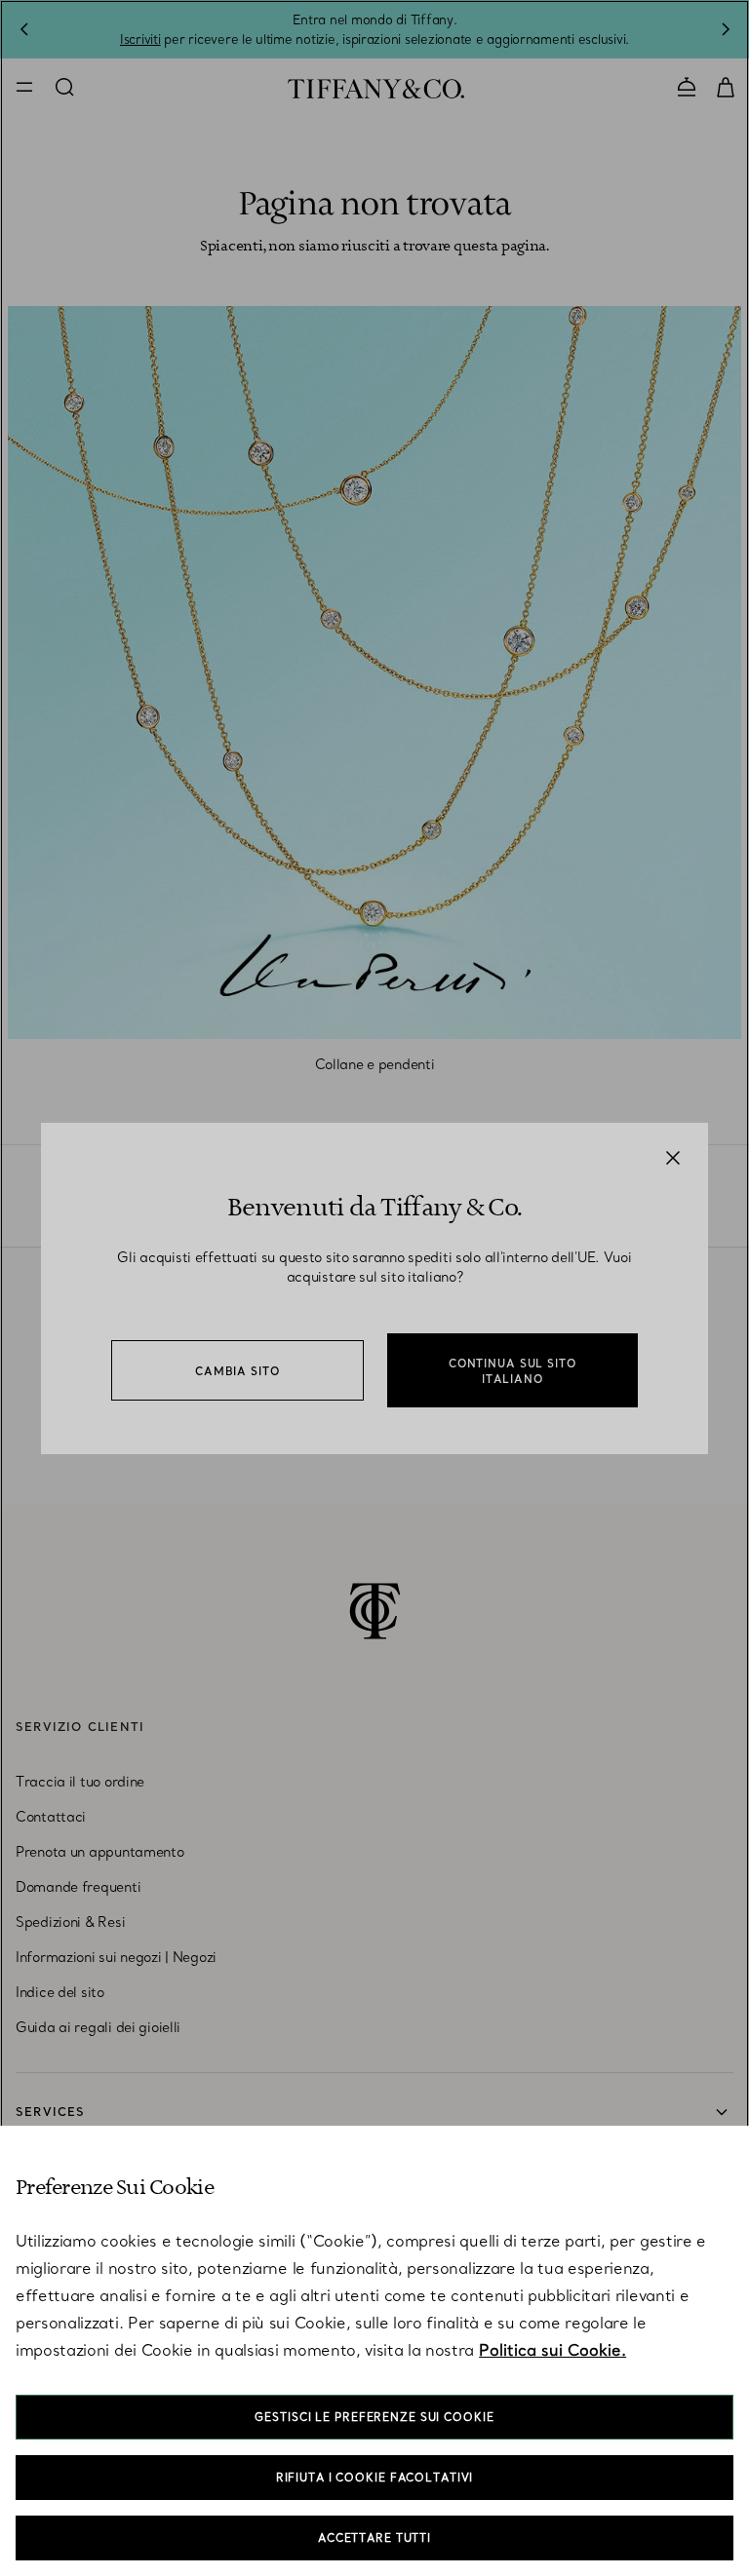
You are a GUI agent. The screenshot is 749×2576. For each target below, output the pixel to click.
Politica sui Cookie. (552, 2350)
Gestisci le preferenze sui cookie (374, 2417)
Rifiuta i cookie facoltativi (375, 2478)
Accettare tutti (374, 2538)
